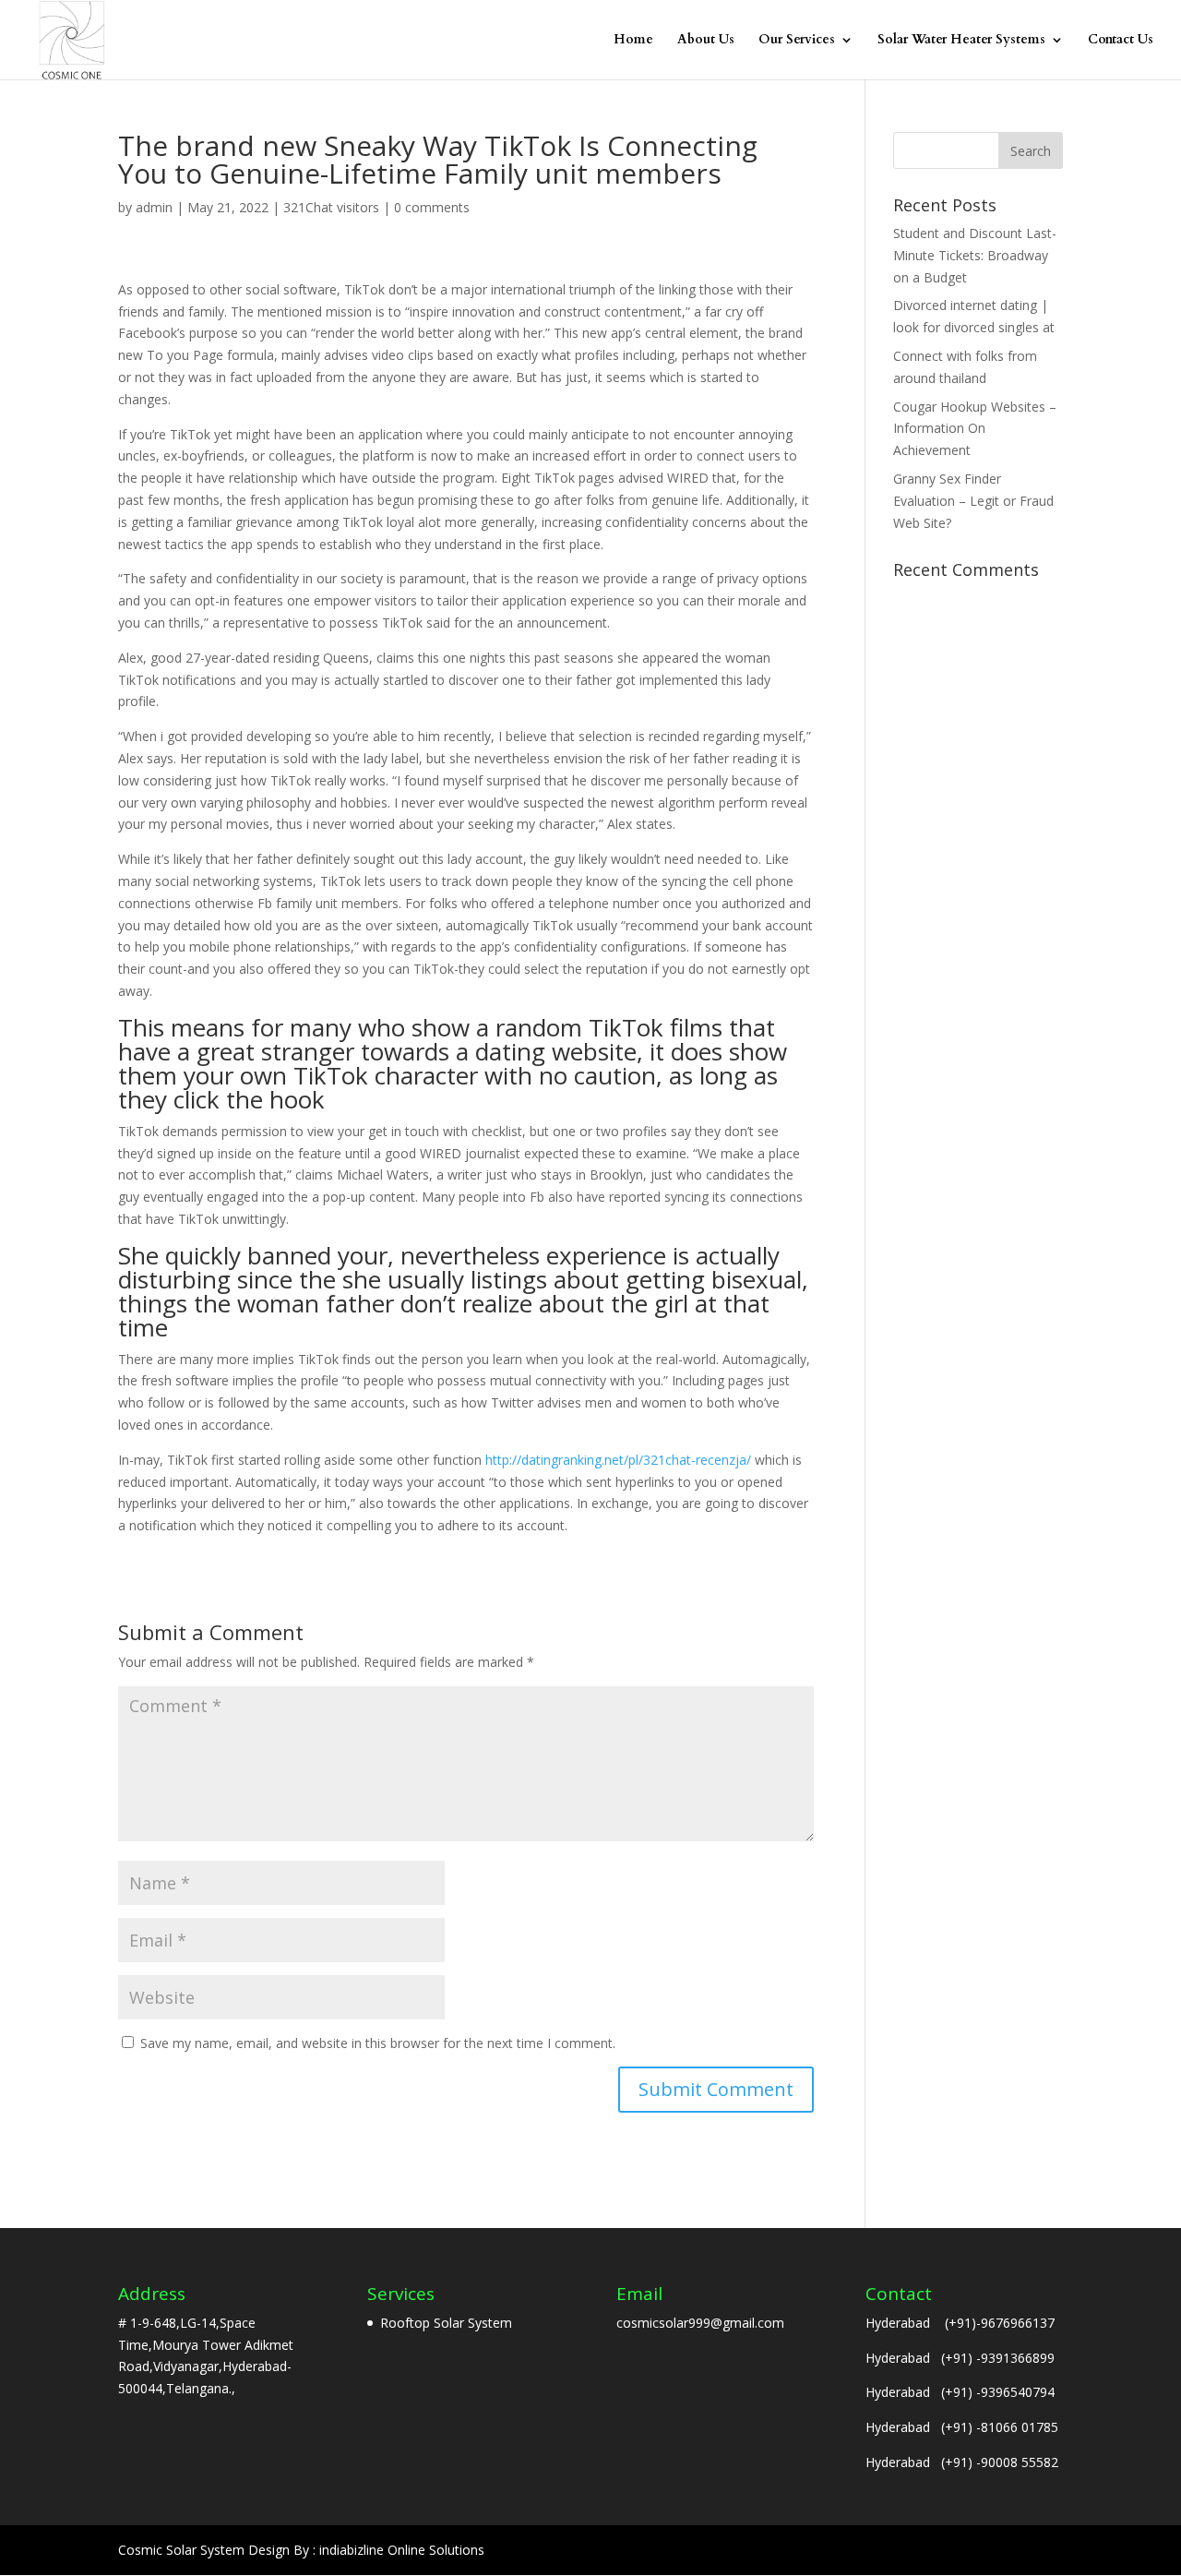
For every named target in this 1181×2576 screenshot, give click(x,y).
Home (633, 41)
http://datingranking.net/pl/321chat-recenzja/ (618, 1460)
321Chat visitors (331, 207)
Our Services (797, 41)
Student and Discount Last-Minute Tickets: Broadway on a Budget (975, 255)
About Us (706, 41)
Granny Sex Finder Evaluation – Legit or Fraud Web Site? (973, 501)
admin (154, 207)
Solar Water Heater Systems (961, 41)
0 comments (432, 207)
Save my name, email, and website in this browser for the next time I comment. (378, 2043)
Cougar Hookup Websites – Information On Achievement (975, 429)
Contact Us (1121, 41)
